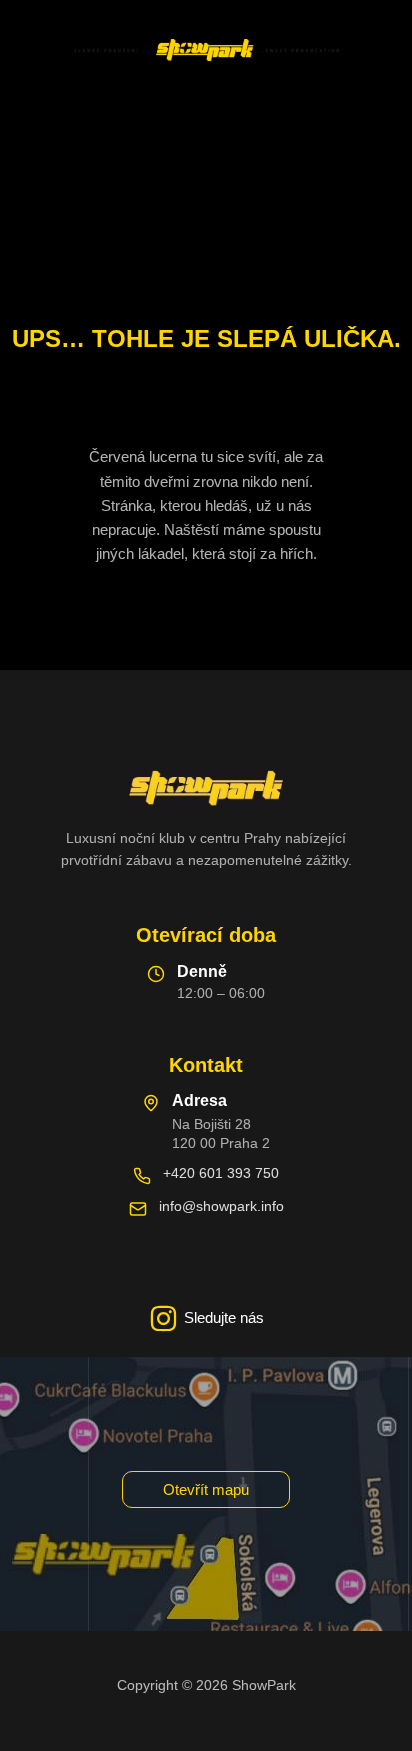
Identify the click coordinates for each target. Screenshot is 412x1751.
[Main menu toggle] (206, 121)
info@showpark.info (221, 1206)
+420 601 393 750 (221, 1173)
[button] (206, 1489)
